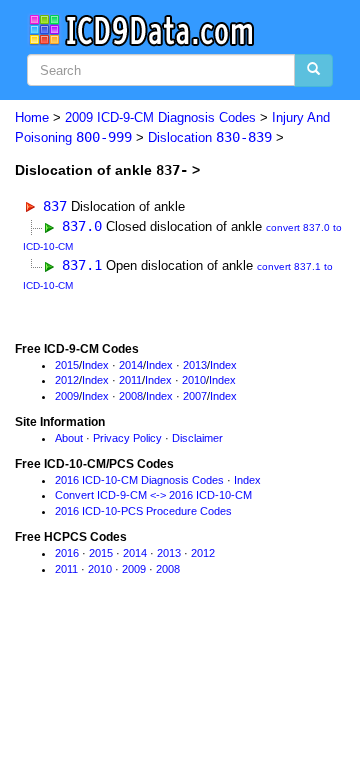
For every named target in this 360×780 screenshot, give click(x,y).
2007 (195, 396)
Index (95, 365)
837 (55, 206)
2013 (195, 365)
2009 (67, 396)
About (69, 438)
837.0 (82, 226)
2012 (67, 380)
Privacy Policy (127, 438)
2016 (67, 553)
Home (32, 117)
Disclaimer (197, 438)
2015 (67, 365)
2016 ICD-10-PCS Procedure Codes (143, 511)
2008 (131, 396)
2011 (130, 380)
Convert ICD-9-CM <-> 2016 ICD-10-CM (153, 495)
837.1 (82, 265)
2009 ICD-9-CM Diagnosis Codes (160, 117)
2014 (131, 365)
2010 (194, 380)
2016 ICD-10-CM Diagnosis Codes (139, 480)
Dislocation (210, 137)
